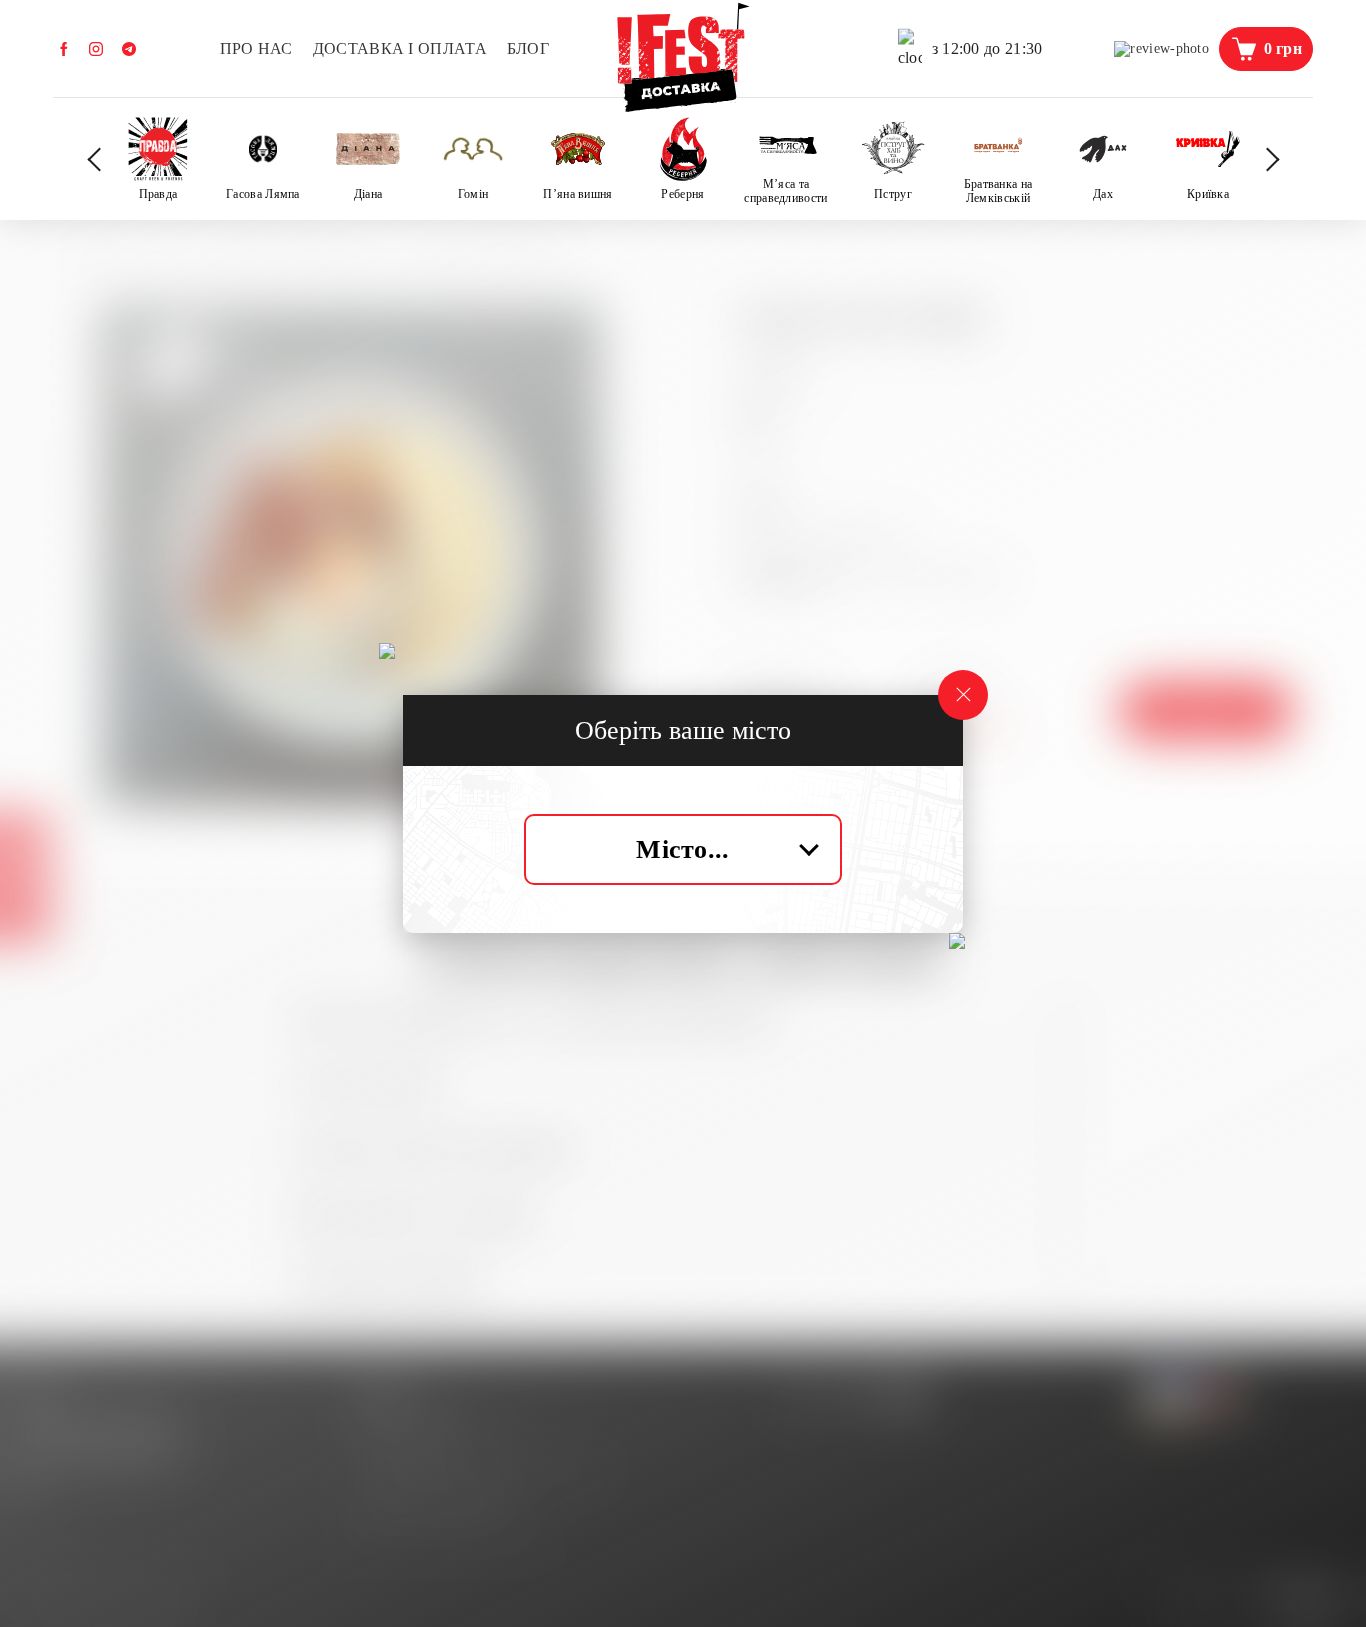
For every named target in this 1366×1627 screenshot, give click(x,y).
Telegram (129, 49)
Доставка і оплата (400, 48)
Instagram (96, 49)
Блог (528, 48)
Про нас (256, 48)
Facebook (64, 49)
